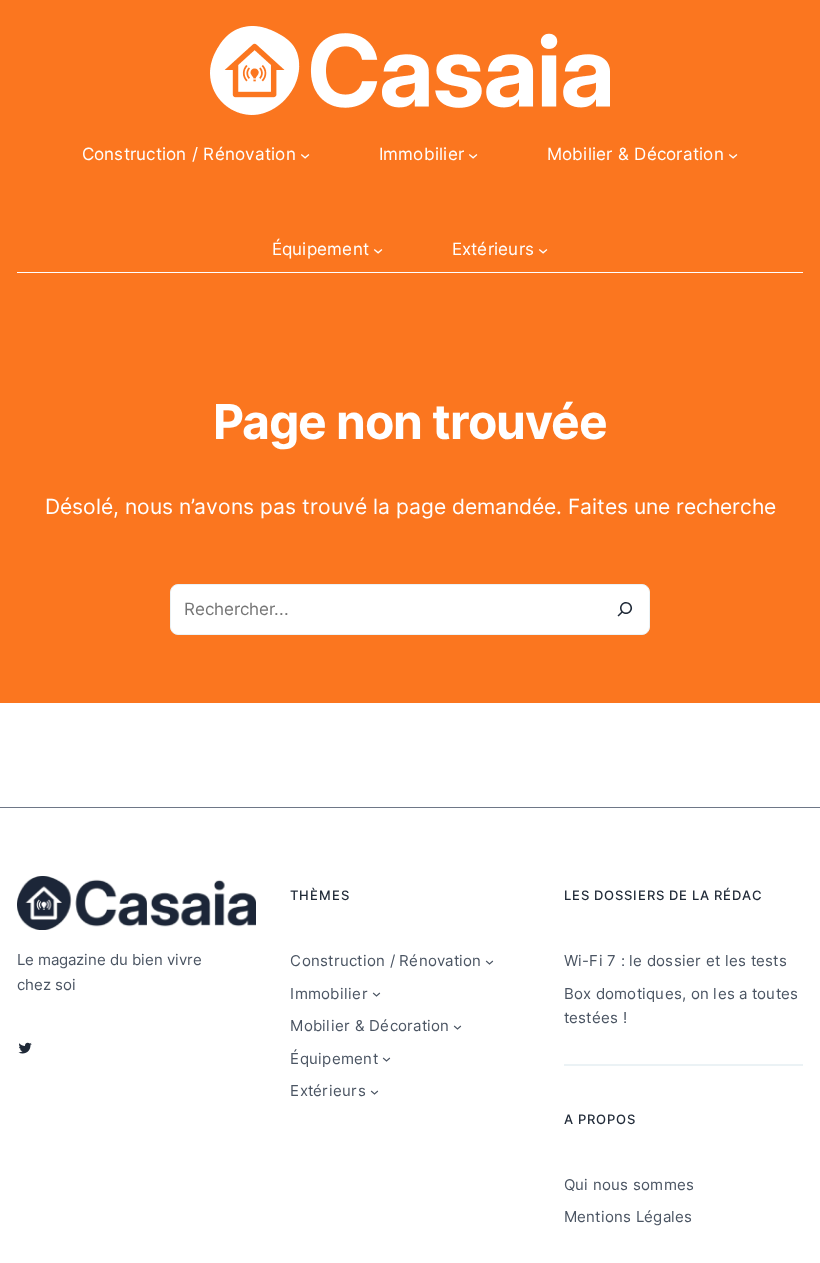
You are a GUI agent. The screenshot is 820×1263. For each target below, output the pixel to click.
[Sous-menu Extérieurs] (543, 250)
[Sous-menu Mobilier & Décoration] (733, 154)
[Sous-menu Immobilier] (473, 154)
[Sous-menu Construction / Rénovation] (305, 154)
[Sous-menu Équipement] (378, 250)
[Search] (624, 609)
